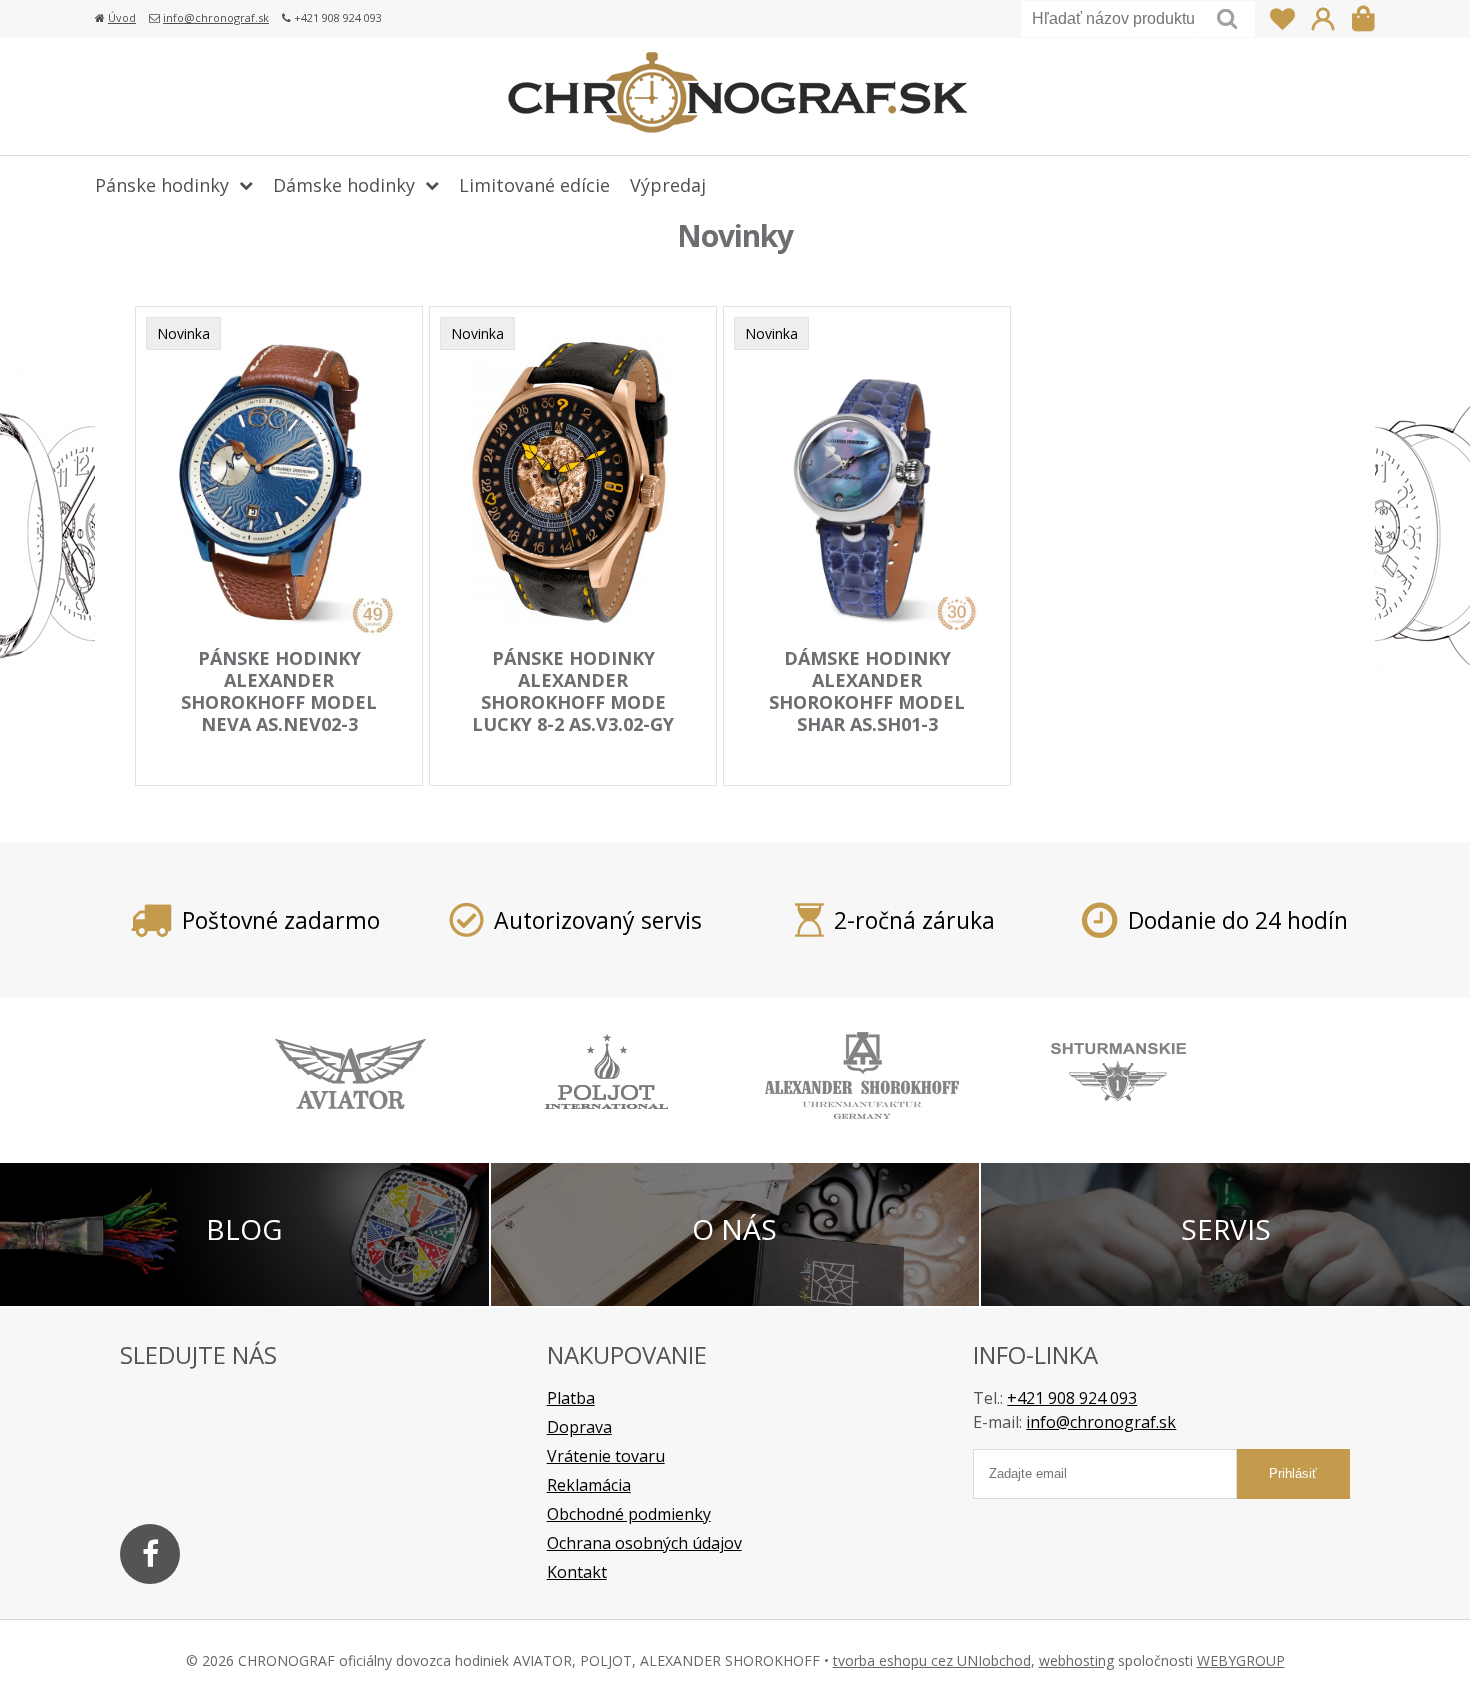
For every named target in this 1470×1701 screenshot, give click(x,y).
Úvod (122, 17)
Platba (571, 1398)
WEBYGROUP (1241, 1660)
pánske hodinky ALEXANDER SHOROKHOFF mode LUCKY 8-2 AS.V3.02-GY (573, 691)
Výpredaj (668, 185)
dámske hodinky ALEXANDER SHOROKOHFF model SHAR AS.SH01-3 (867, 691)
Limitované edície (534, 185)
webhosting (1076, 1660)
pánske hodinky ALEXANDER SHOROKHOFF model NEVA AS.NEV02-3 (279, 691)
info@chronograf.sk (216, 17)
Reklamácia (589, 1485)
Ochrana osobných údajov (644, 1543)
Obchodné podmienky (629, 1514)
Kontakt (577, 1572)
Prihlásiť (1323, 19)
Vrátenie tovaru (606, 1456)
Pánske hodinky (162, 185)
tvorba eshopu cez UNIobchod (932, 1660)
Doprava (579, 1427)
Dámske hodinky (344, 185)
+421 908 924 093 (1072, 1398)
